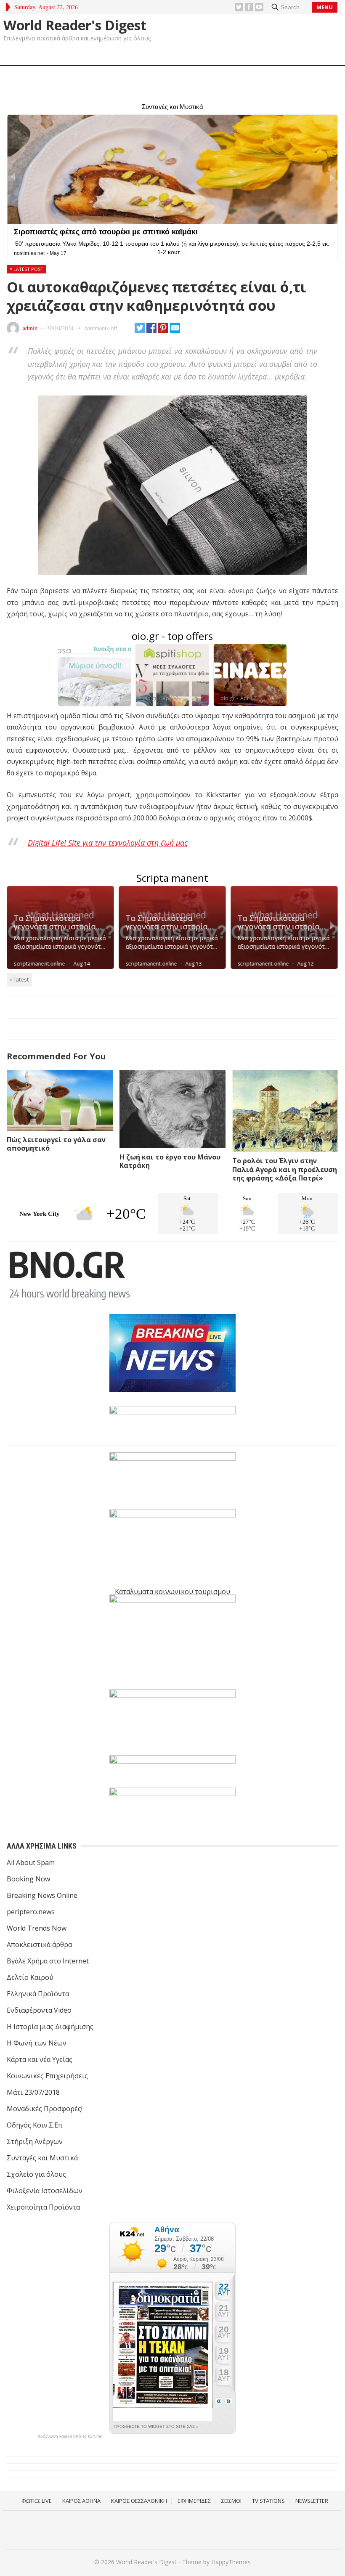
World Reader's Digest (75, 25)
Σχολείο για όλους (36, 2174)
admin (30, 328)
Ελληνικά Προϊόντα (38, 1994)
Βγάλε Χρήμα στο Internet (48, 1961)
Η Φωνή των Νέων (37, 2043)
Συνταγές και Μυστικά (42, 2158)
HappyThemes (231, 2562)
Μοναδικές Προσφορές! (45, 2109)
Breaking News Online (42, 1895)
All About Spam (31, 1862)
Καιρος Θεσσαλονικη (139, 2501)
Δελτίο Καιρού (30, 1977)
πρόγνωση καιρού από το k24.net (70, 2436)
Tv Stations (268, 2501)
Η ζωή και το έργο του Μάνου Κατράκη (170, 1161)
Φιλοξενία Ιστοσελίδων (45, 2191)
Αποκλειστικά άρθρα (39, 1945)
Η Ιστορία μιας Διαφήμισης (50, 2027)
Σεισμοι (231, 2501)
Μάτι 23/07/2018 (33, 2092)
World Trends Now (37, 1928)
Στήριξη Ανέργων (35, 2141)
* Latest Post (27, 269)
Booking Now (28, 1879)
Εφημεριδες (194, 2501)
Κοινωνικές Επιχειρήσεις (47, 2076)
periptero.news (31, 1912)
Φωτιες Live (37, 2501)
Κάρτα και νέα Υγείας (40, 2059)
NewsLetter (312, 2501)
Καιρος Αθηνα (81, 2501)
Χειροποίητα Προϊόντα (43, 2207)
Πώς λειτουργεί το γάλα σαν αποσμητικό (56, 1144)
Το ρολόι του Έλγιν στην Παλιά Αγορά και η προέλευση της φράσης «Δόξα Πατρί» (285, 1170)
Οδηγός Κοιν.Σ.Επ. (35, 2125)
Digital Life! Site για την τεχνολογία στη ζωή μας (108, 843)
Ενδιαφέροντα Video (39, 2010)
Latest (21, 979)
